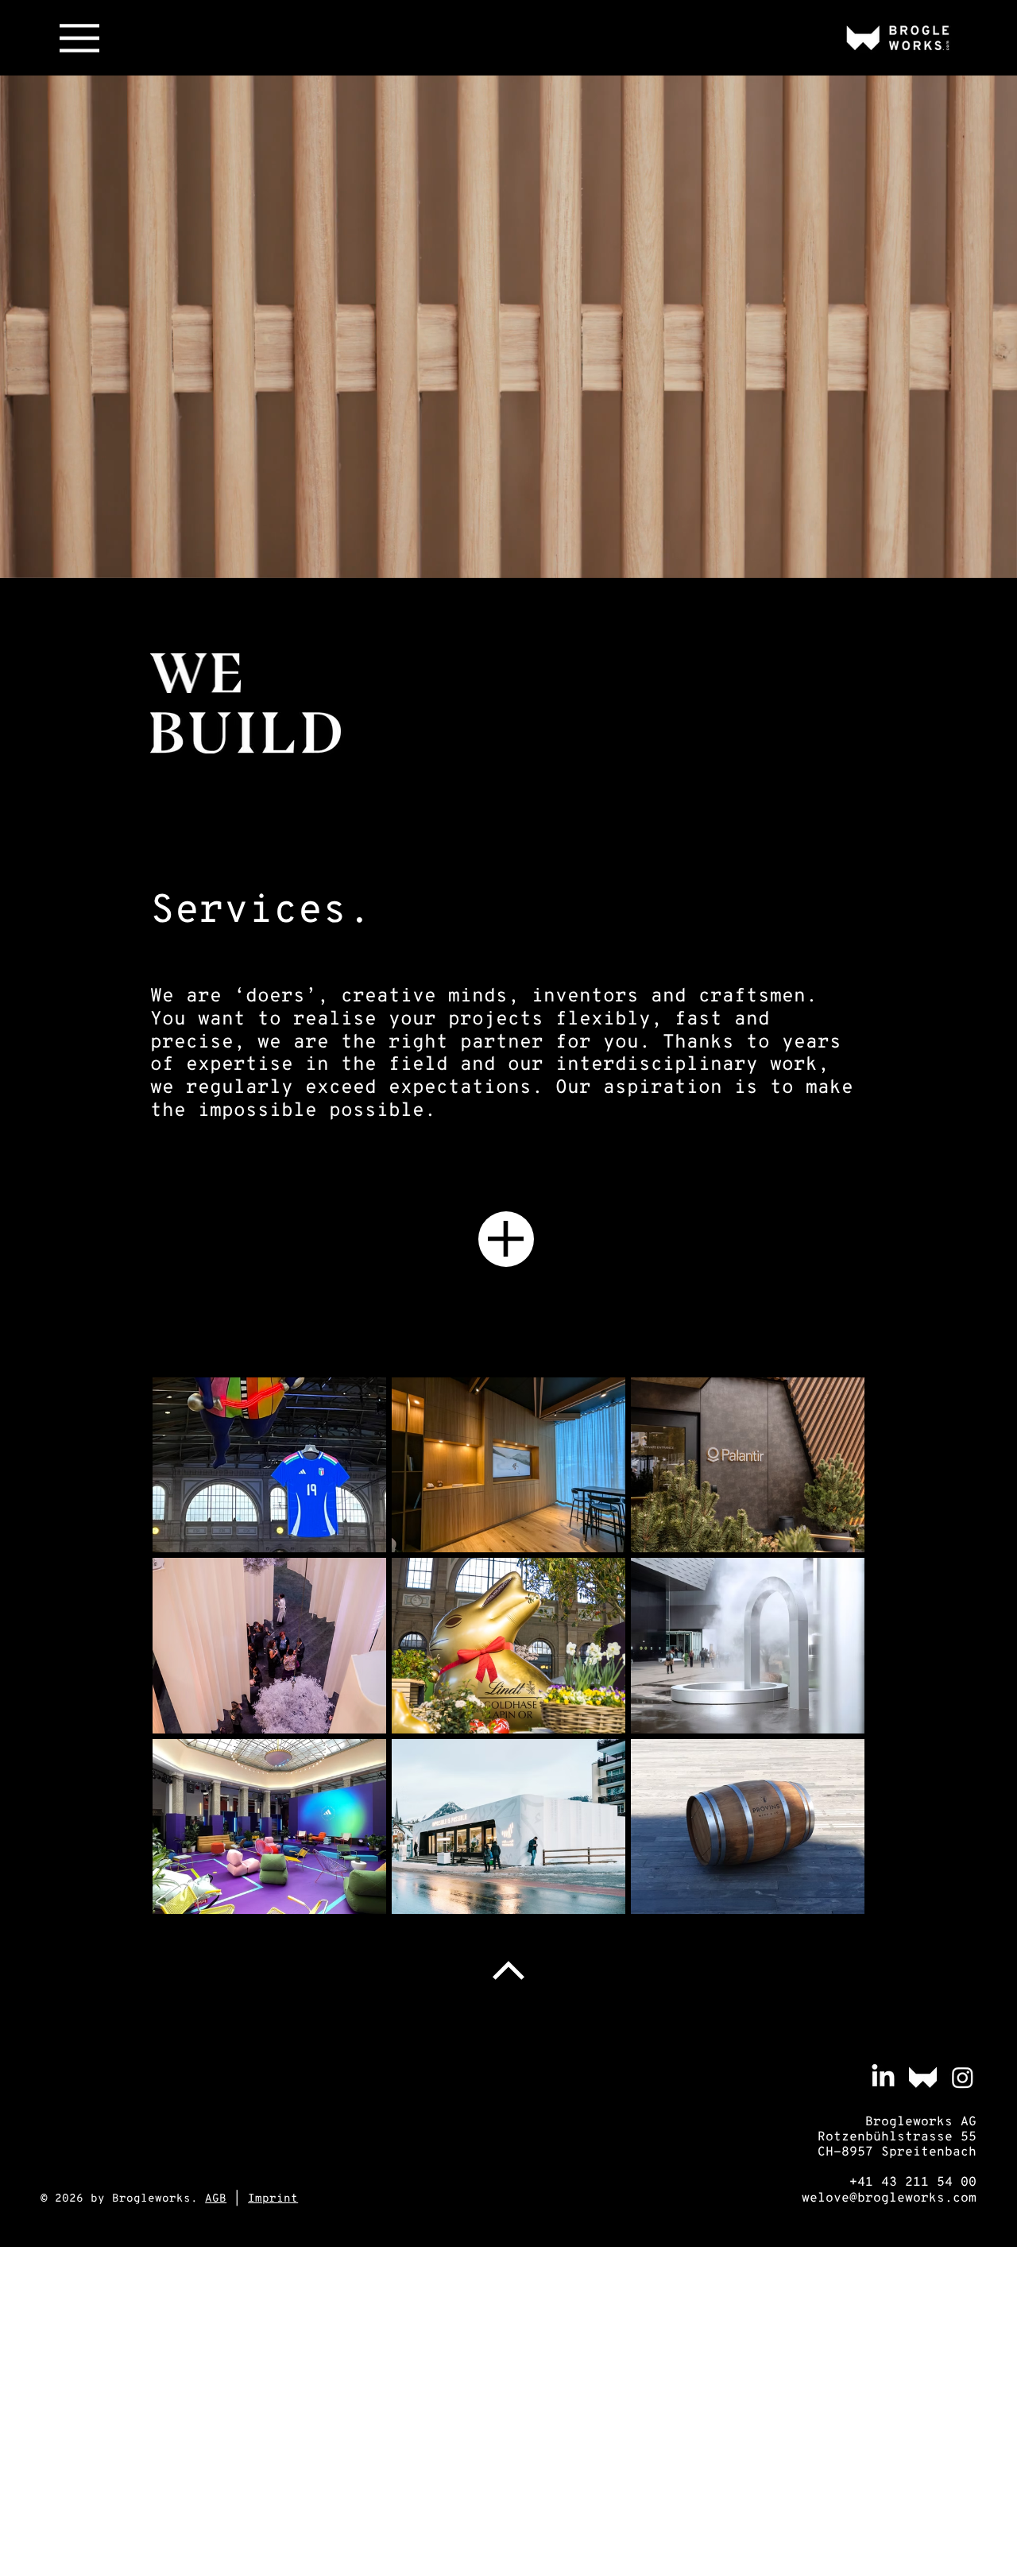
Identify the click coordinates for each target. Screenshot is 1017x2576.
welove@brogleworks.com (889, 2198)
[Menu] (79, 38)
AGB (216, 2199)
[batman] (923, 2077)
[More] (506, 1239)
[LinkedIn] (883, 2077)
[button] (989, 559)
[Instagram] (963, 2077)
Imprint (273, 2199)
